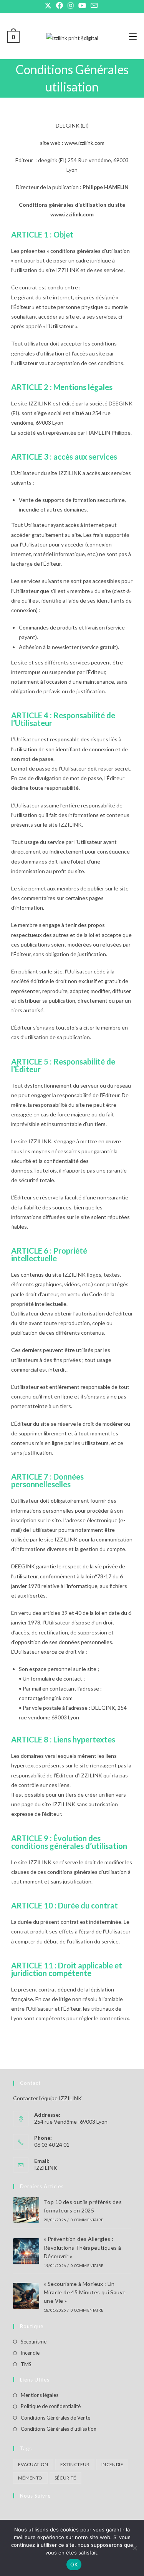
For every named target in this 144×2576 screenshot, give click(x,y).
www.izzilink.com (84, 143)
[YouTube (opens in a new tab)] (82, 6)
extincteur (75, 2464)
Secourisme (34, 2342)
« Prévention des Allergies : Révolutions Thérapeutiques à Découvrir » (82, 2247)
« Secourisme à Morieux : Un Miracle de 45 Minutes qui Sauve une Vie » (85, 2292)
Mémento (30, 2478)
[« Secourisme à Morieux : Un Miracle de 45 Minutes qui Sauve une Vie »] (26, 2296)
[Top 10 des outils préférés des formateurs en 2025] (26, 2210)
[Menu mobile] (133, 36)
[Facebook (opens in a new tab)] (60, 6)
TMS (26, 2364)
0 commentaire (87, 2220)
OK (74, 2564)
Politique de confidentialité (51, 2406)
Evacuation (33, 2464)
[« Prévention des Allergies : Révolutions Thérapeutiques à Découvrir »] (26, 2251)
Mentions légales (40, 2395)
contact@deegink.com (46, 1698)
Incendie (30, 2353)
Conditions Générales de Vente (55, 2418)
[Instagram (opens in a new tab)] (71, 6)
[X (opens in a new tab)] (49, 6)
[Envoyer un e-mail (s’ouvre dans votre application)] (94, 6)
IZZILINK (46, 2168)
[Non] (134, 2548)
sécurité (65, 2478)
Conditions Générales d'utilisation (59, 2429)
